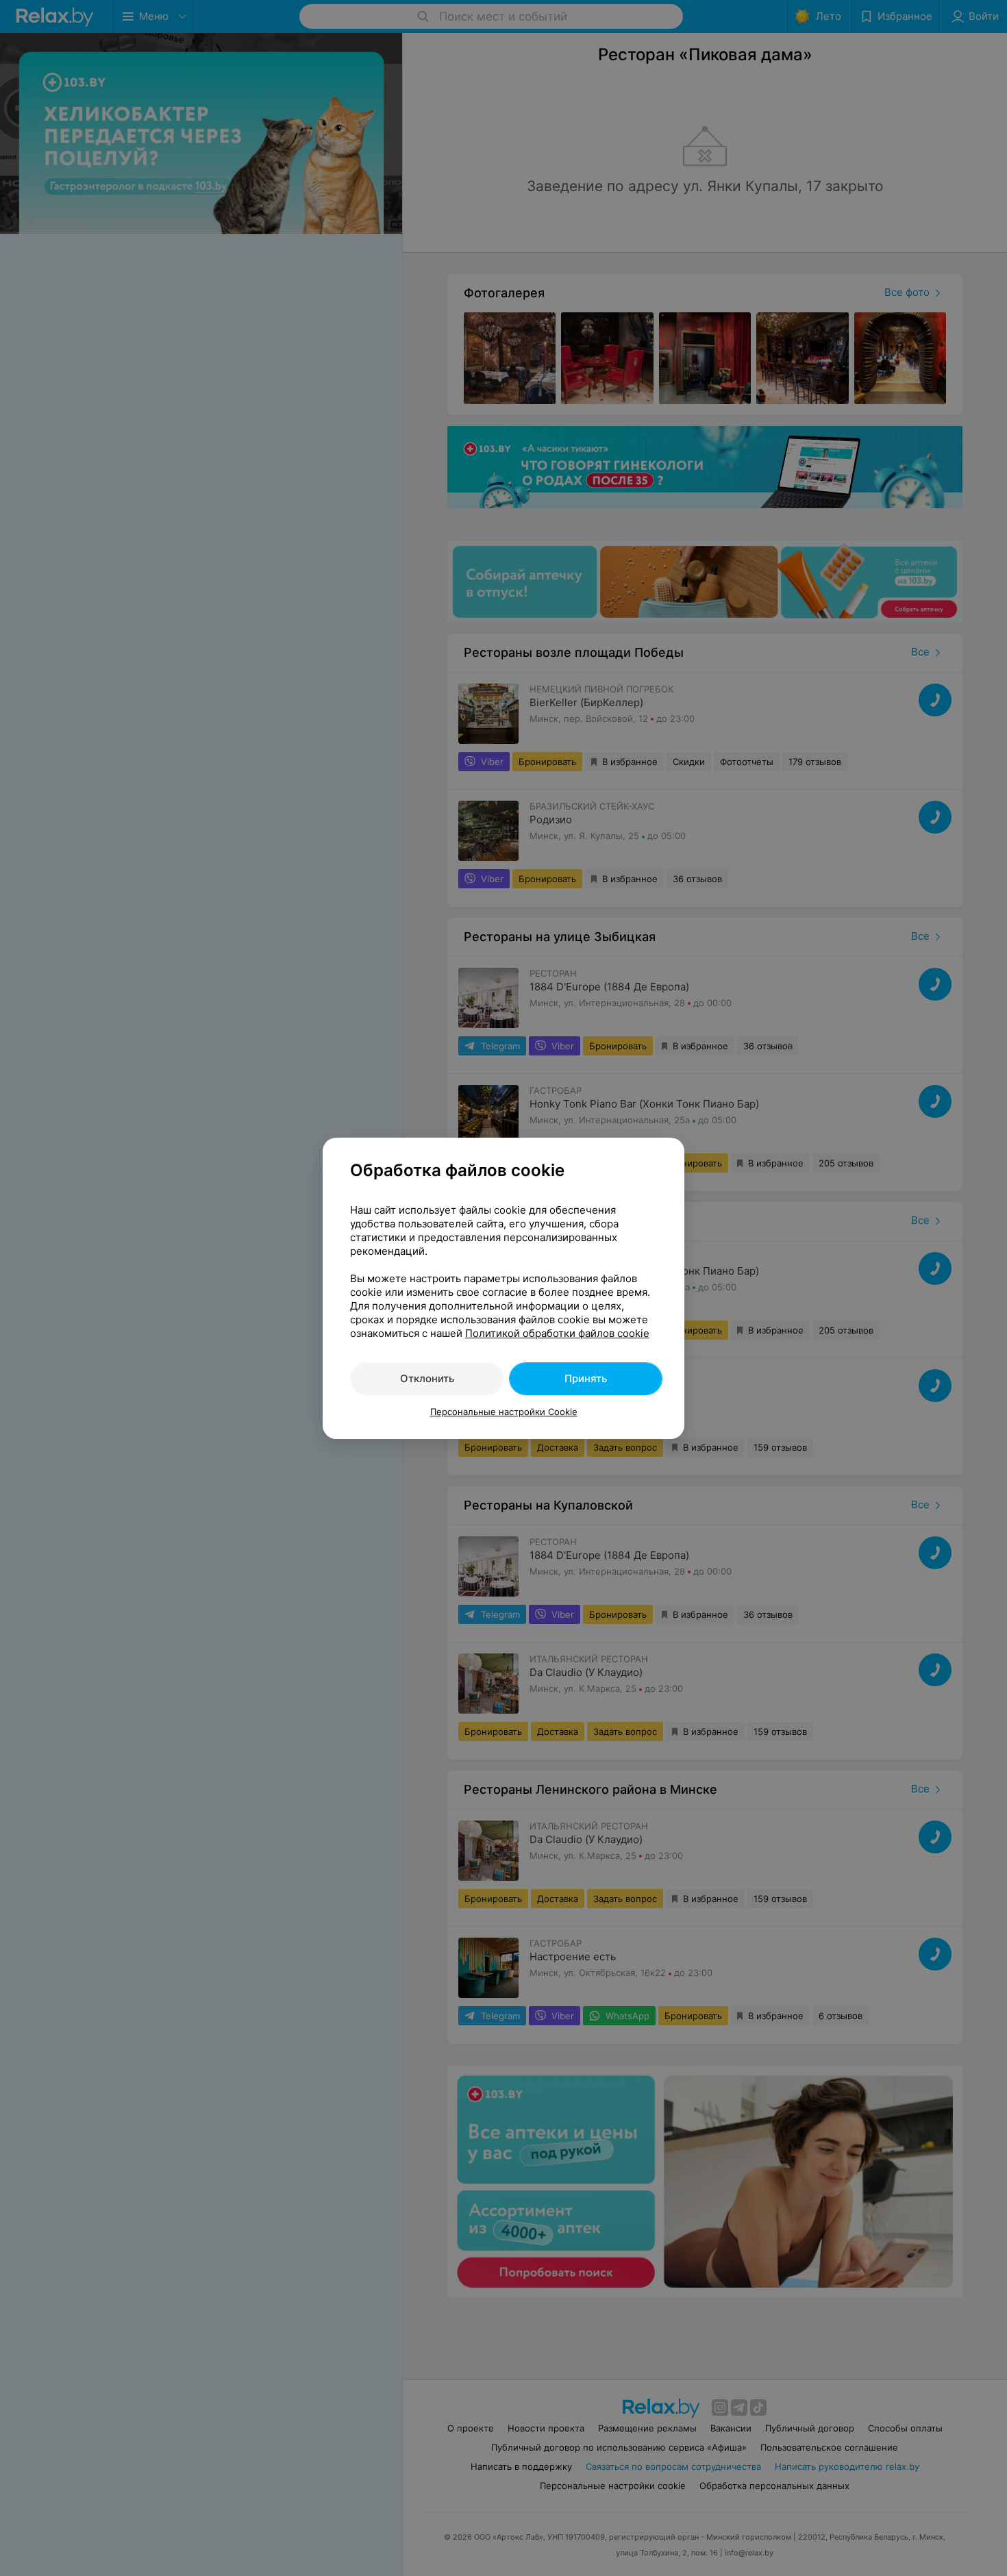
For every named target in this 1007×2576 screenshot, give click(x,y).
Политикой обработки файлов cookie (557, 1333)
